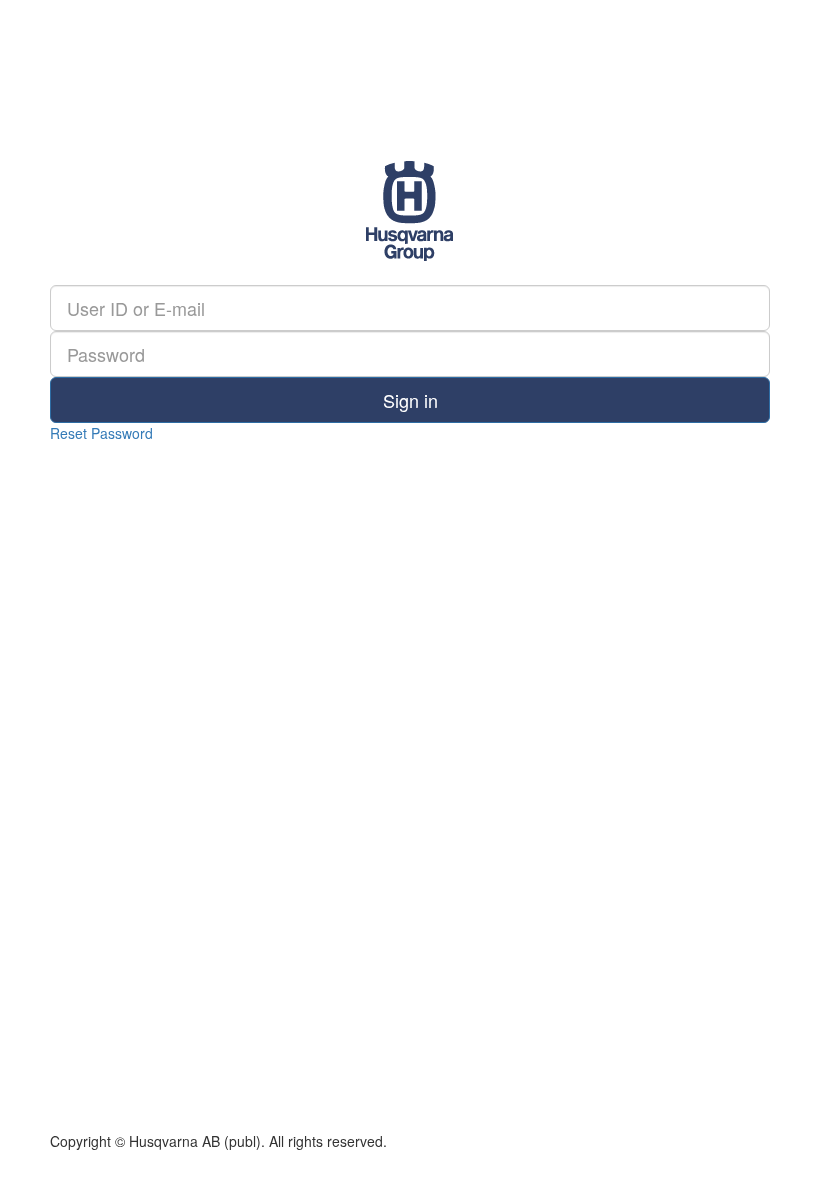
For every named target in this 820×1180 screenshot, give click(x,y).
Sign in (410, 400)
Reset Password (101, 433)
